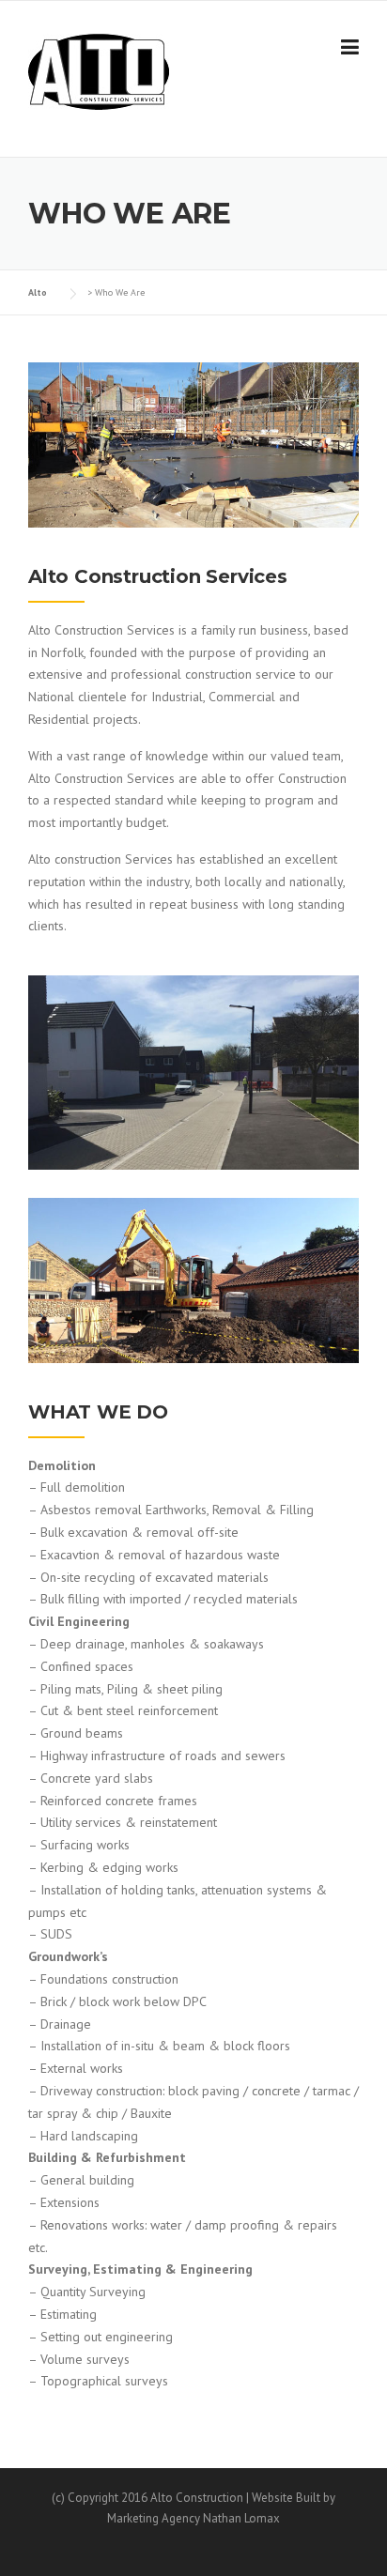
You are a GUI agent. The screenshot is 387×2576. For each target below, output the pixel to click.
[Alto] (99, 70)
